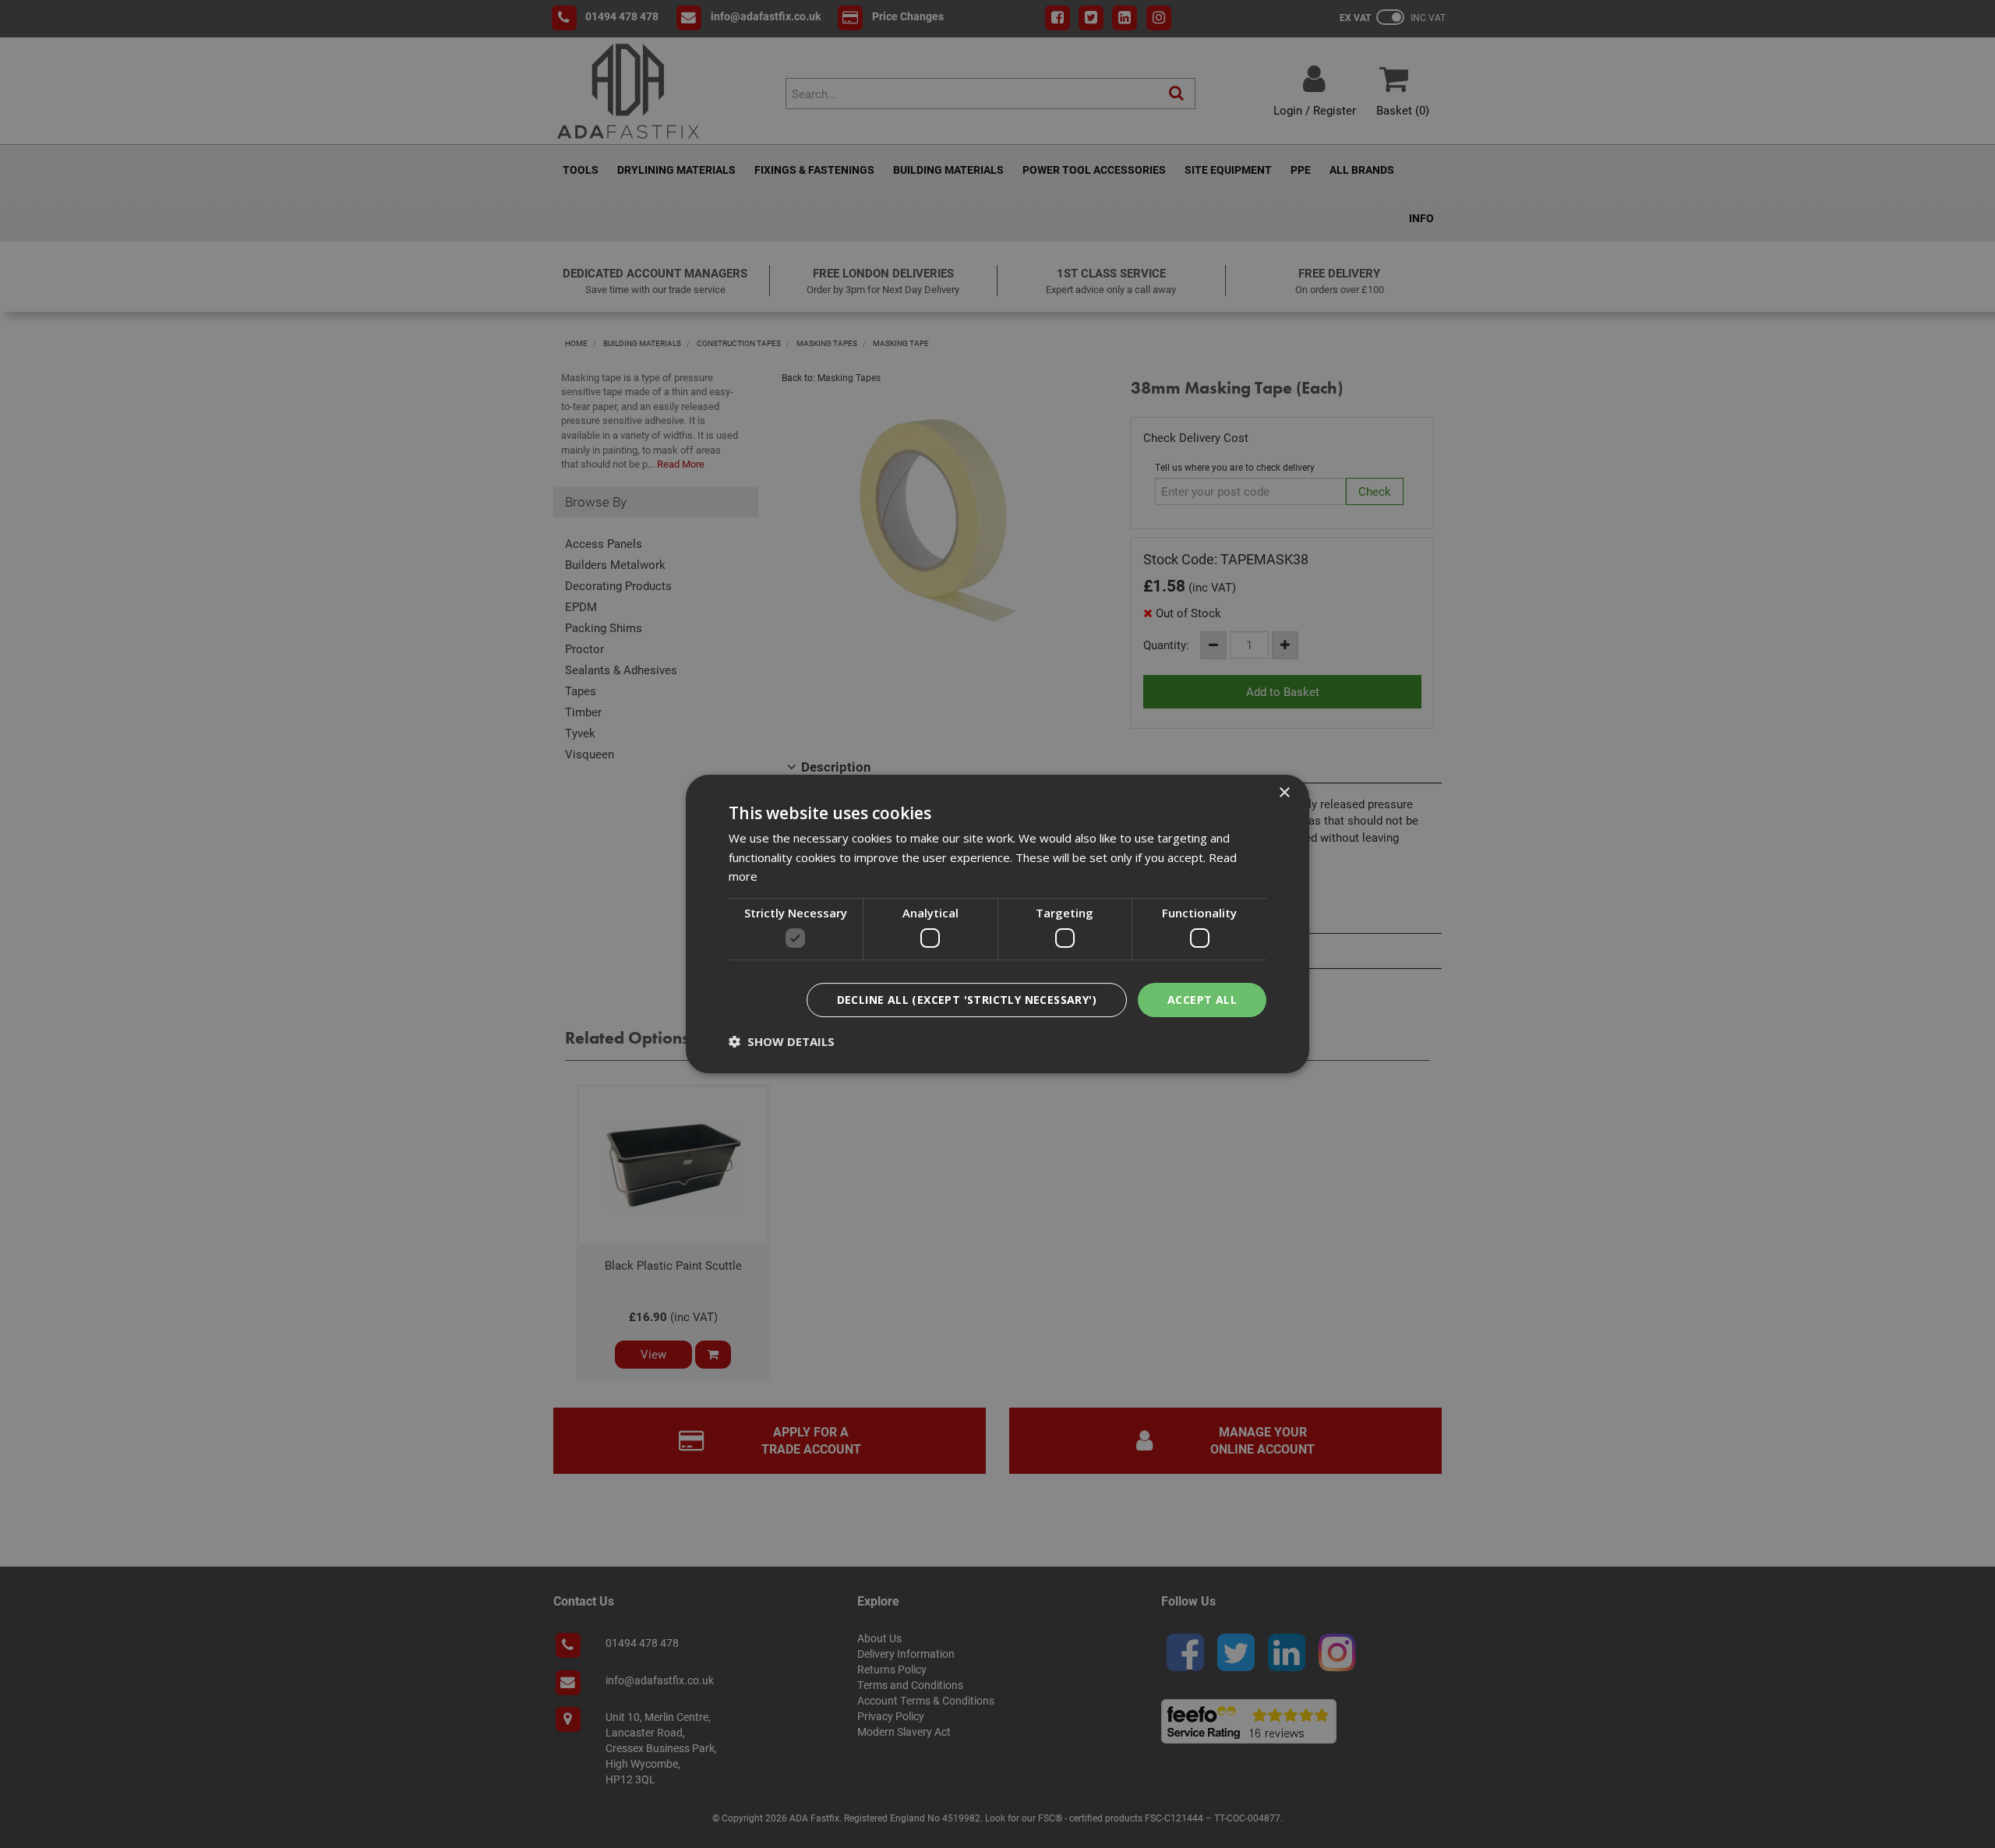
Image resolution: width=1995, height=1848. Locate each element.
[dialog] (997, 924)
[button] (782, 1041)
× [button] (1284, 793)
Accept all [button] (1202, 1000)
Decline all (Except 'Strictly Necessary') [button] (967, 1000)
